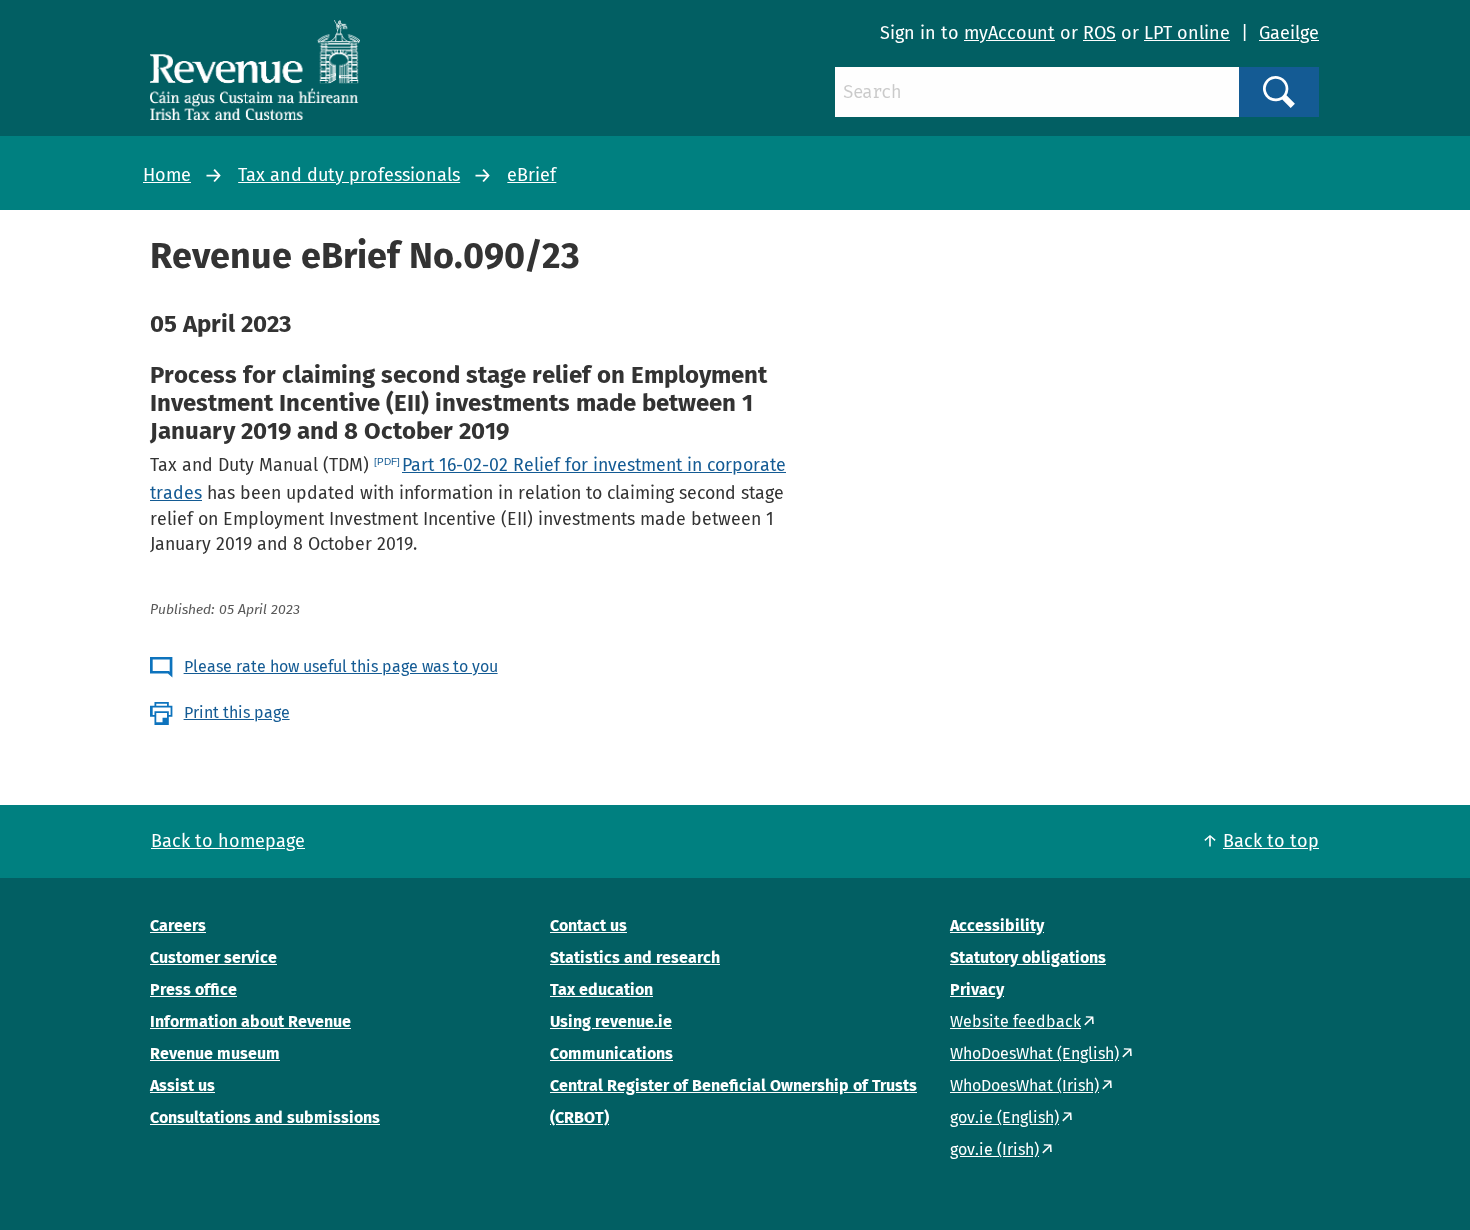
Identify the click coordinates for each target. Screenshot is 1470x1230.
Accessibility (997, 925)
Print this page (237, 712)
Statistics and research (635, 957)
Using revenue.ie (611, 1021)
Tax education (601, 989)
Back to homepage (228, 841)
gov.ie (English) (1004, 1117)
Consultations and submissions (265, 1117)
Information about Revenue (250, 1021)
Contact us (588, 925)
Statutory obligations (1028, 957)
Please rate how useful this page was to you (341, 666)
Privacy (977, 989)
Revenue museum (215, 1053)
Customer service (213, 957)
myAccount (1009, 33)
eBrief (531, 175)
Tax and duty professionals (349, 175)
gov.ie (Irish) (994, 1149)
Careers (178, 925)
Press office (193, 989)
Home (167, 175)
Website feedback (1015, 1021)
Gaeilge (1289, 33)
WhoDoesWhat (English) (1034, 1053)
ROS (1099, 33)
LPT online (1187, 33)
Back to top (1271, 841)
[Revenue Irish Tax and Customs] (255, 70)
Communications (611, 1053)
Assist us (182, 1085)
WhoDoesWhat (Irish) (1024, 1085)
